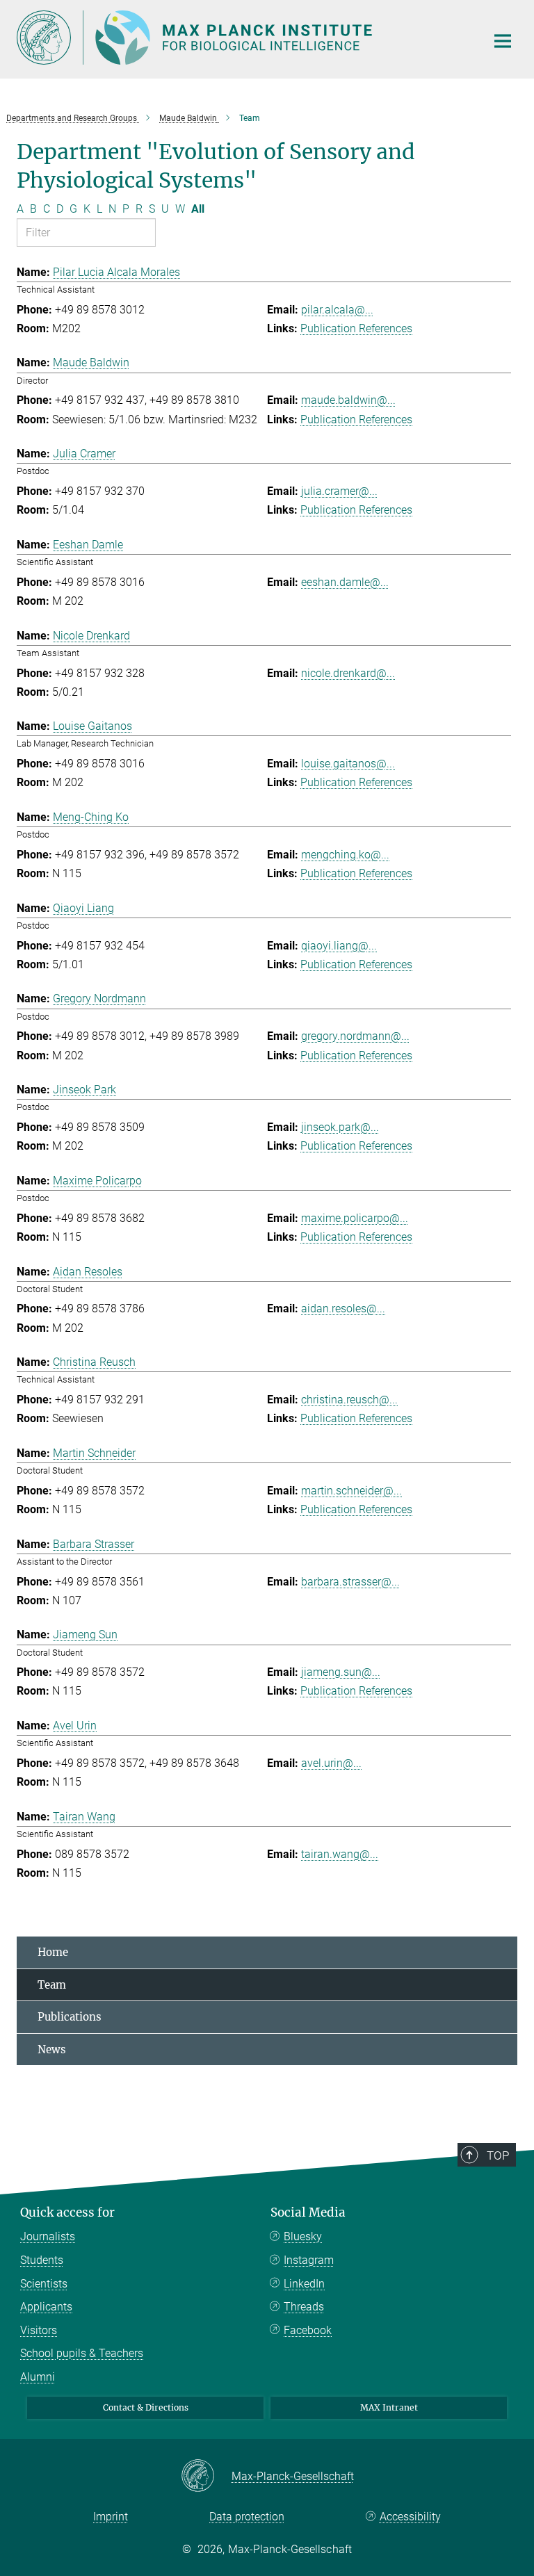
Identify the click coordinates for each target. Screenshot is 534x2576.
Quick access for (67, 2212)
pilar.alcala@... (337, 310)
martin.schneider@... (351, 1491)
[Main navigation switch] (503, 41)
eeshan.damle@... (345, 582)
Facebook (308, 2330)
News (52, 2049)
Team (52, 1985)
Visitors (39, 2330)
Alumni (38, 2377)
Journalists (48, 2236)
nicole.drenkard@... (348, 673)
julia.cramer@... (339, 491)
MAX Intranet (389, 2407)
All (198, 209)
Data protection (247, 2517)
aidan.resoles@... (343, 1309)
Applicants (46, 2307)
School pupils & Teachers (82, 2353)
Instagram (309, 2260)
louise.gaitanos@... (348, 764)
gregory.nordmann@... (355, 1036)
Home (53, 1952)
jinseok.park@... (340, 1127)
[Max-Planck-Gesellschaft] (206, 2477)
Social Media (308, 2212)
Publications (70, 2017)
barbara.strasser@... (350, 1582)
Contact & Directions (146, 2407)
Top (498, 2155)
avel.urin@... (331, 1763)
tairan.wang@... (340, 1854)
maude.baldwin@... (348, 400)
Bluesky (303, 2236)
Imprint (111, 2517)
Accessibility (410, 2517)
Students (42, 2260)
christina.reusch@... (349, 1400)
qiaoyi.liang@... (339, 946)
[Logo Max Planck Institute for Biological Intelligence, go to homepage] (243, 38)
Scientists (44, 2284)
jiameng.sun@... (341, 1672)
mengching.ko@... (345, 855)
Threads (304, 2307)
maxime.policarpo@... (355, 1218)
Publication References (356, 328)
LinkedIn (304, 2284)
